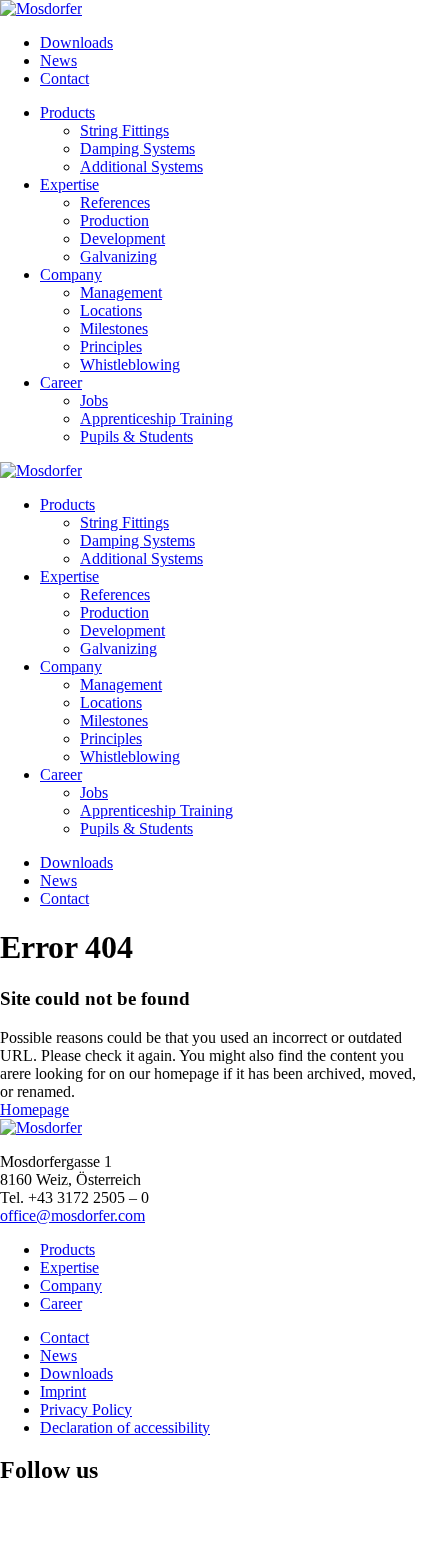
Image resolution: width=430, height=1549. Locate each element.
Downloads (76, 42)
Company (71, 1285)
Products (67, 1249)
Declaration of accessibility (125, 1427)
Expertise (69, 1267)
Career (61, 1303)
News (58, 60)
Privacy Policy (86, 1409)
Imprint (63, 1391)
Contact (64, 78)
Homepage (34, 1109)
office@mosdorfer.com (72, 1215)
